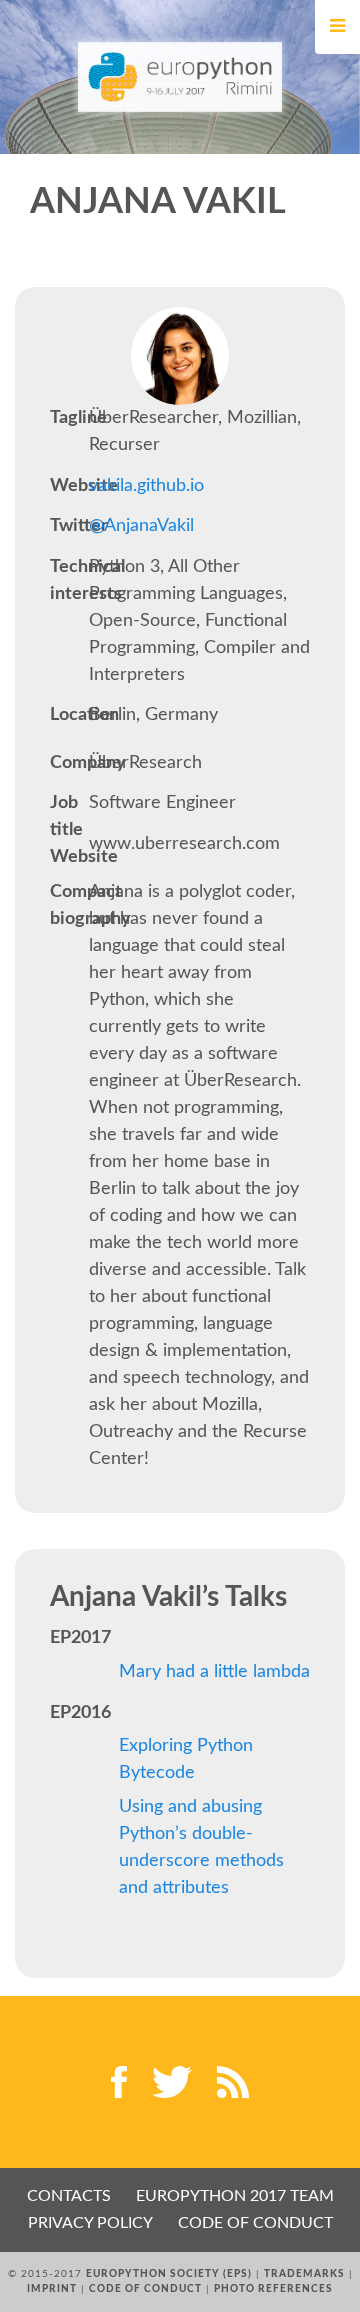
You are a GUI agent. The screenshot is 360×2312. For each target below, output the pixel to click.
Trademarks (304, 2274)
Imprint (52, 2289)
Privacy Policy (90, 2223)
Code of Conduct (255, 2223)
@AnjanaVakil (141, 526)
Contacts (69, 2196)
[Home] (180, 77)
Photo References (273, 2289)
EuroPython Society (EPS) (169, 2274)
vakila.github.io (146, 486)
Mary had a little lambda (214, 1672)
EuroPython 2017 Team (235, 2196)
